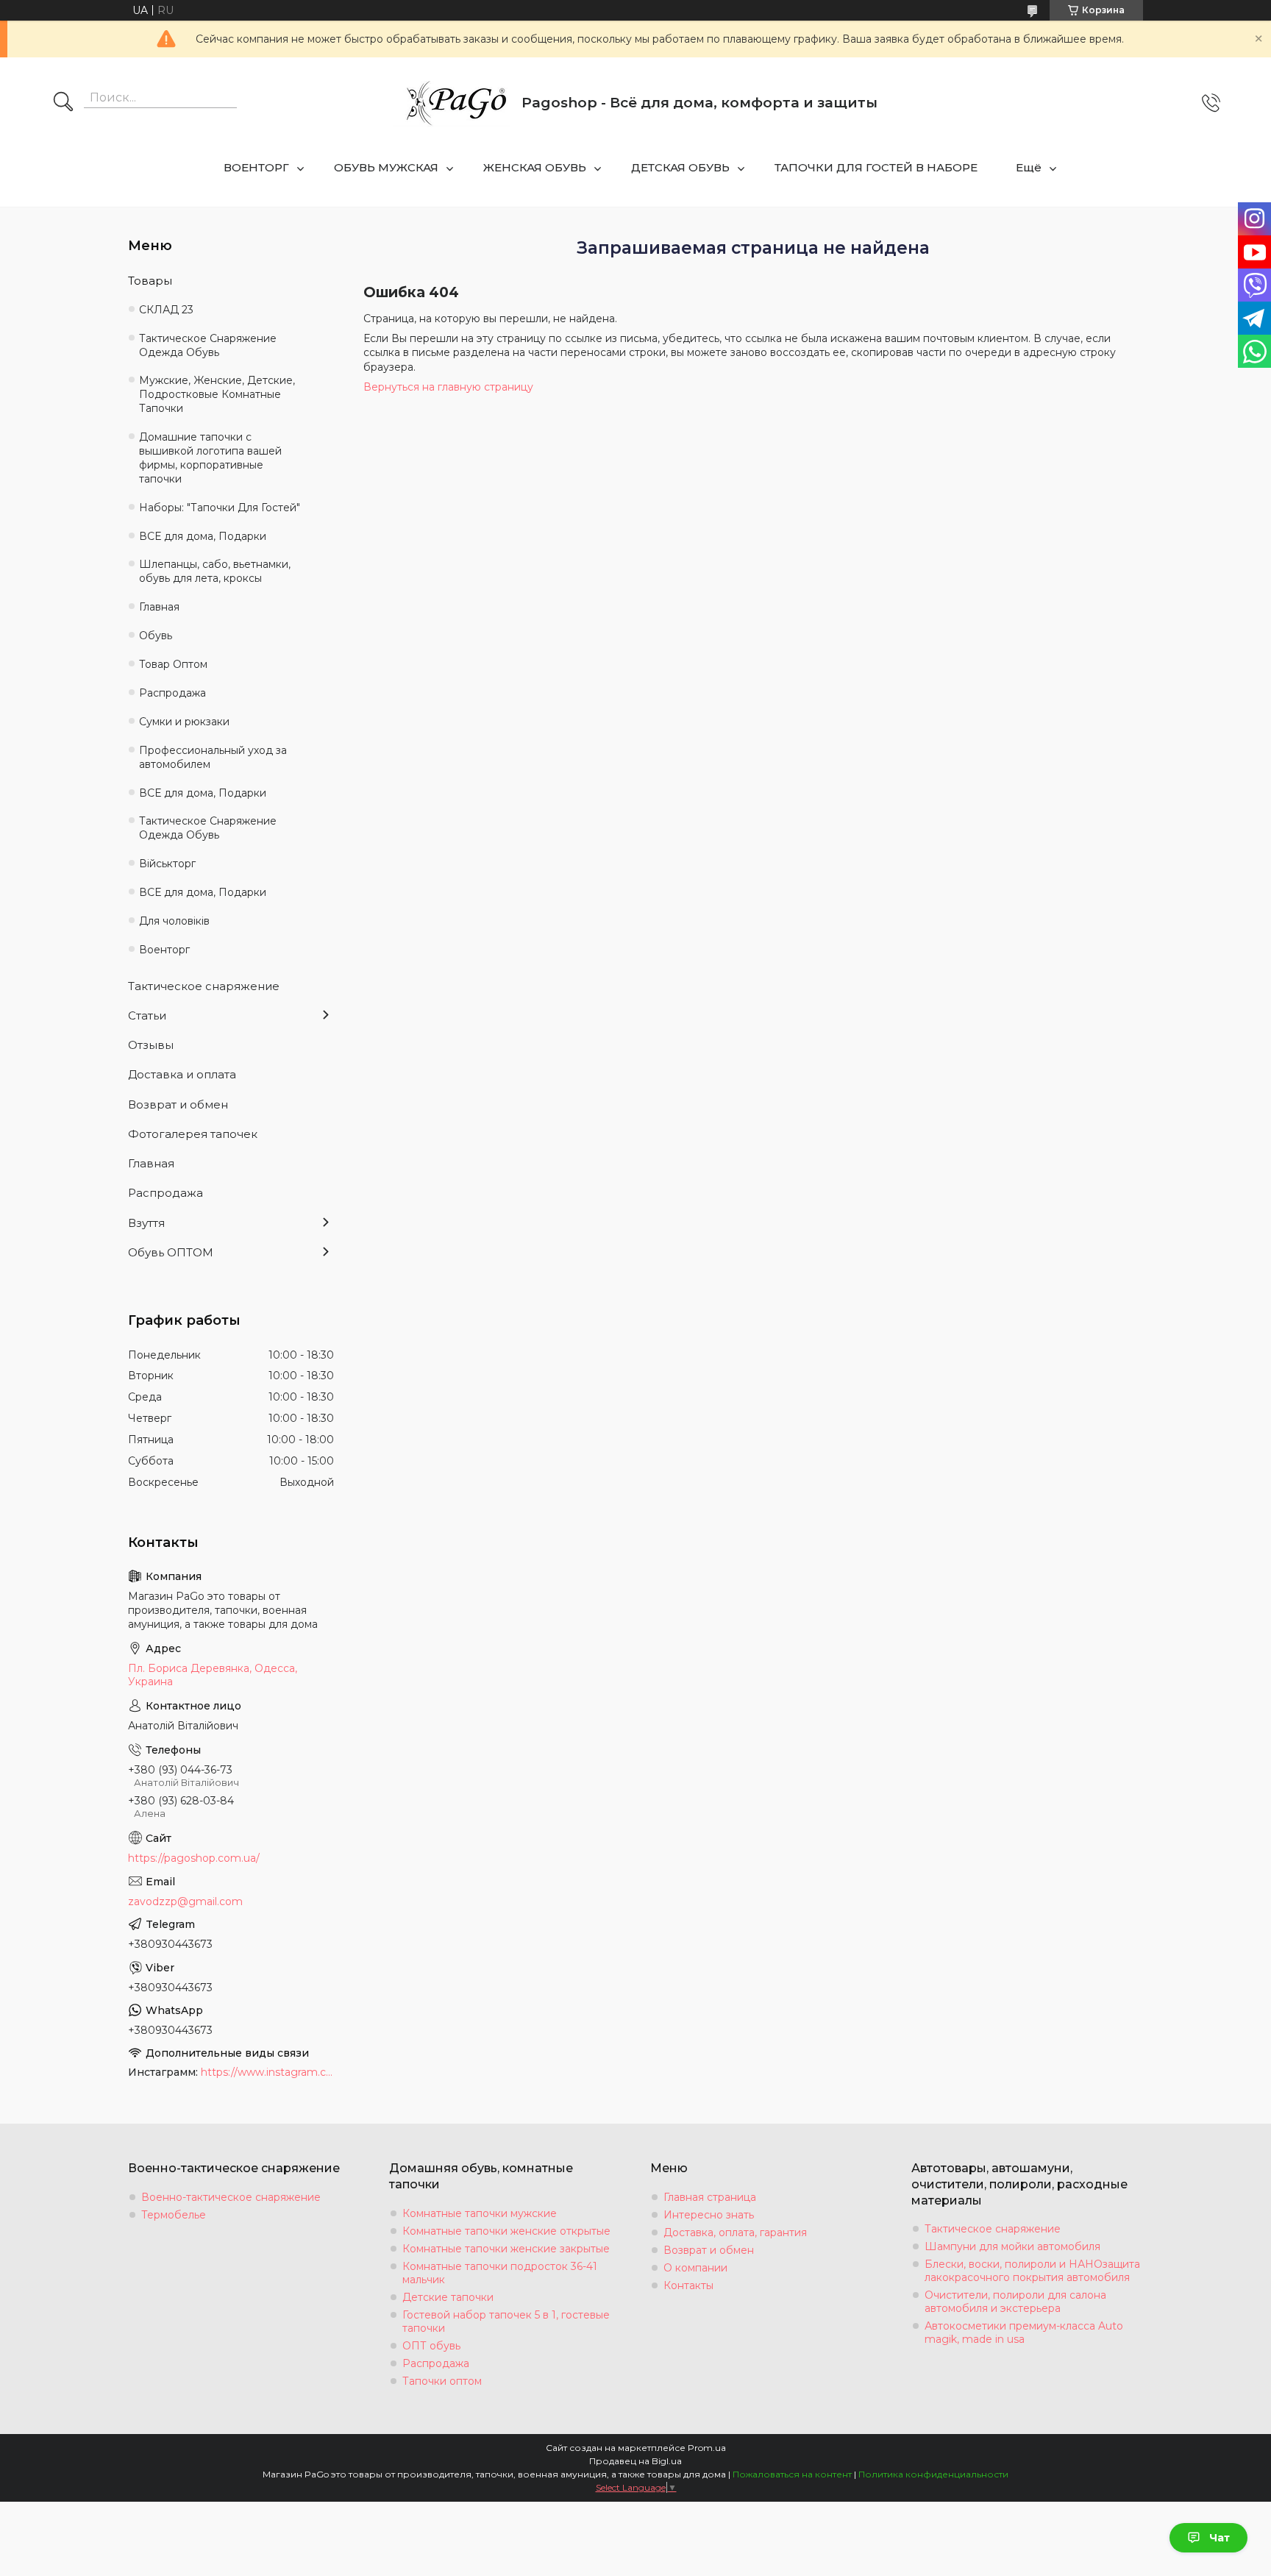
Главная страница (710, 2197)
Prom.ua (707, 2448)
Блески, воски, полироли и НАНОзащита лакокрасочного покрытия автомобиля (1032, 2271)
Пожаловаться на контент (792, 2474)
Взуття (146, 1223)
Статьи (147, 1015)
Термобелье (174, 2215)
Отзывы (151, 1045)
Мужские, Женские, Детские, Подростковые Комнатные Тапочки (217, 394)
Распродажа (172, 693)
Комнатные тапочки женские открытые (506, 2231)
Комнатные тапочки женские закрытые (506, 2249)
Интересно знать (709, 2215)
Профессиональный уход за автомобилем (213, 757)
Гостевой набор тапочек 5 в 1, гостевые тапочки (506, 2321)
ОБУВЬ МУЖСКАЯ (386, 167)
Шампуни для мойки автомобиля (1012, 2246)
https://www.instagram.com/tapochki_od (267, 2072)
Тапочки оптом (442, 2381)
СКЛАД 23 (166, 310)
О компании (695, 2268)
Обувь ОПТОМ (171, 1252)
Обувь (156, 636)
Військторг (167, 864)
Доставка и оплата (182, 1074)
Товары (150, 281)
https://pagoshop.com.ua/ (194, 1858)
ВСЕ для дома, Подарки (203, 536)
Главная (159, 607)
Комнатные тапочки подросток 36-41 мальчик (500, 2273)
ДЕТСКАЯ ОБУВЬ (680, 167)
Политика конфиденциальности (933, 2474)
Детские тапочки (448, 2297)
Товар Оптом (173, 664)
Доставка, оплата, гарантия (735, 2232)
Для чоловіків (174, 921)
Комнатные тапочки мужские (480, 2213)
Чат (1220, 2538)
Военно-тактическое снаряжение (231, 2197)
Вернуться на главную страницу (448, 387)
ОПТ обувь (431, 2346)
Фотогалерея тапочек (193, 1134)
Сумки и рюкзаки (184, 722)
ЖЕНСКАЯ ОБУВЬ (535, 167)
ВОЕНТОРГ (256, 167)
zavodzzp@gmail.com (185, 1901)
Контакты (688, 2285)
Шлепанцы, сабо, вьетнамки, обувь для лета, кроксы (215, 571)
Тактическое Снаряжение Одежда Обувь (208, 345)
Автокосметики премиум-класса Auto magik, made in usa (1024, 2333)
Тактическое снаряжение (204, 986)
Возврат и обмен (178, 1104)
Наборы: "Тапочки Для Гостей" (220, 508)
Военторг (164, 950)
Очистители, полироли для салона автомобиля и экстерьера (1015, 2302)
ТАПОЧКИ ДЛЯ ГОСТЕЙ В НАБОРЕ (876, 167)
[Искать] (63, 103)
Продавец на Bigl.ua (635, 2461)
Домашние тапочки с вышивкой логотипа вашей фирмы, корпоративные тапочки (210, 458)
